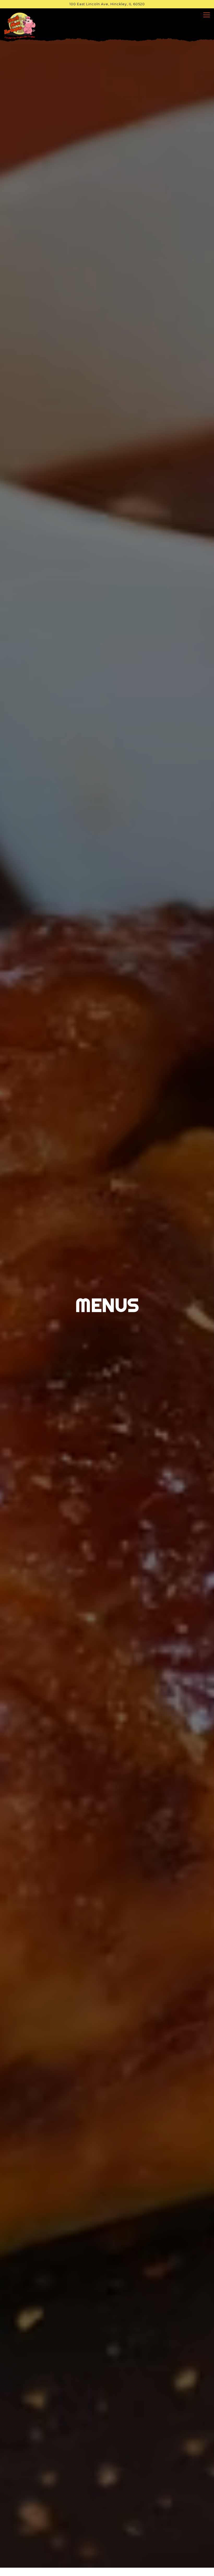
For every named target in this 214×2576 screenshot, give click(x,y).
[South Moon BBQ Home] (22, 25)
